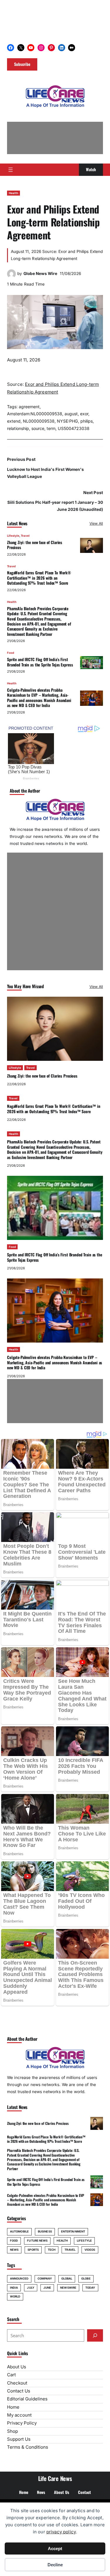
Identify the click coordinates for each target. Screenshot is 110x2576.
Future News (37, 2241)
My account (19, 2415)
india (14, 2288)
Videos (90, 2250)
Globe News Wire (40, 274)
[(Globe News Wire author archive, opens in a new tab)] (11, 277)
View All (96, 523)
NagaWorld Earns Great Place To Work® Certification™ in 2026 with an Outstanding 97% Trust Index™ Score (39, 578)
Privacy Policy (22, 2423)
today (90, 2288)
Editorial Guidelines (27, 2399)
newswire (68, 2288)
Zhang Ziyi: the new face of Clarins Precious (35, 545)
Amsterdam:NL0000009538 (35, 414)
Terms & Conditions (28, 2447)
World (15, 2296)
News (14, 2250)
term (51, 428)
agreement (29, 407)
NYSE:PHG (67, 421)
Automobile (19, 2231)
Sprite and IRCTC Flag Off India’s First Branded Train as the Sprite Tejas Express (40, 662)
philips (87, 421)
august (71, 414)
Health (13, 193)
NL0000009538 (39, 421)
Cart (11, 2375)
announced (19, 2279)
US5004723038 (74, 428)
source (38, 428)
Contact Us (19, 2391)
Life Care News (55, 2478)
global (67, 2279)
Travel (25, 536)
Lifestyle (13, 536)
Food (11, 653)
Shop (12, 2431)
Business (45, 2231)
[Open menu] (11, 170)
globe (86, 2279)
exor (84, 414)
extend (14, 421)
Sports (33, 2250)
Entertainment (73, 2231)
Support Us (19, 2439)
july (31, 2288)
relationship (18, 428)
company (45, 2279)
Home (13, 2407)
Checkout (17, 2383)
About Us (17, 2367)
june (47, 2288)
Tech (52, 2250)
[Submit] (95, 2335)
